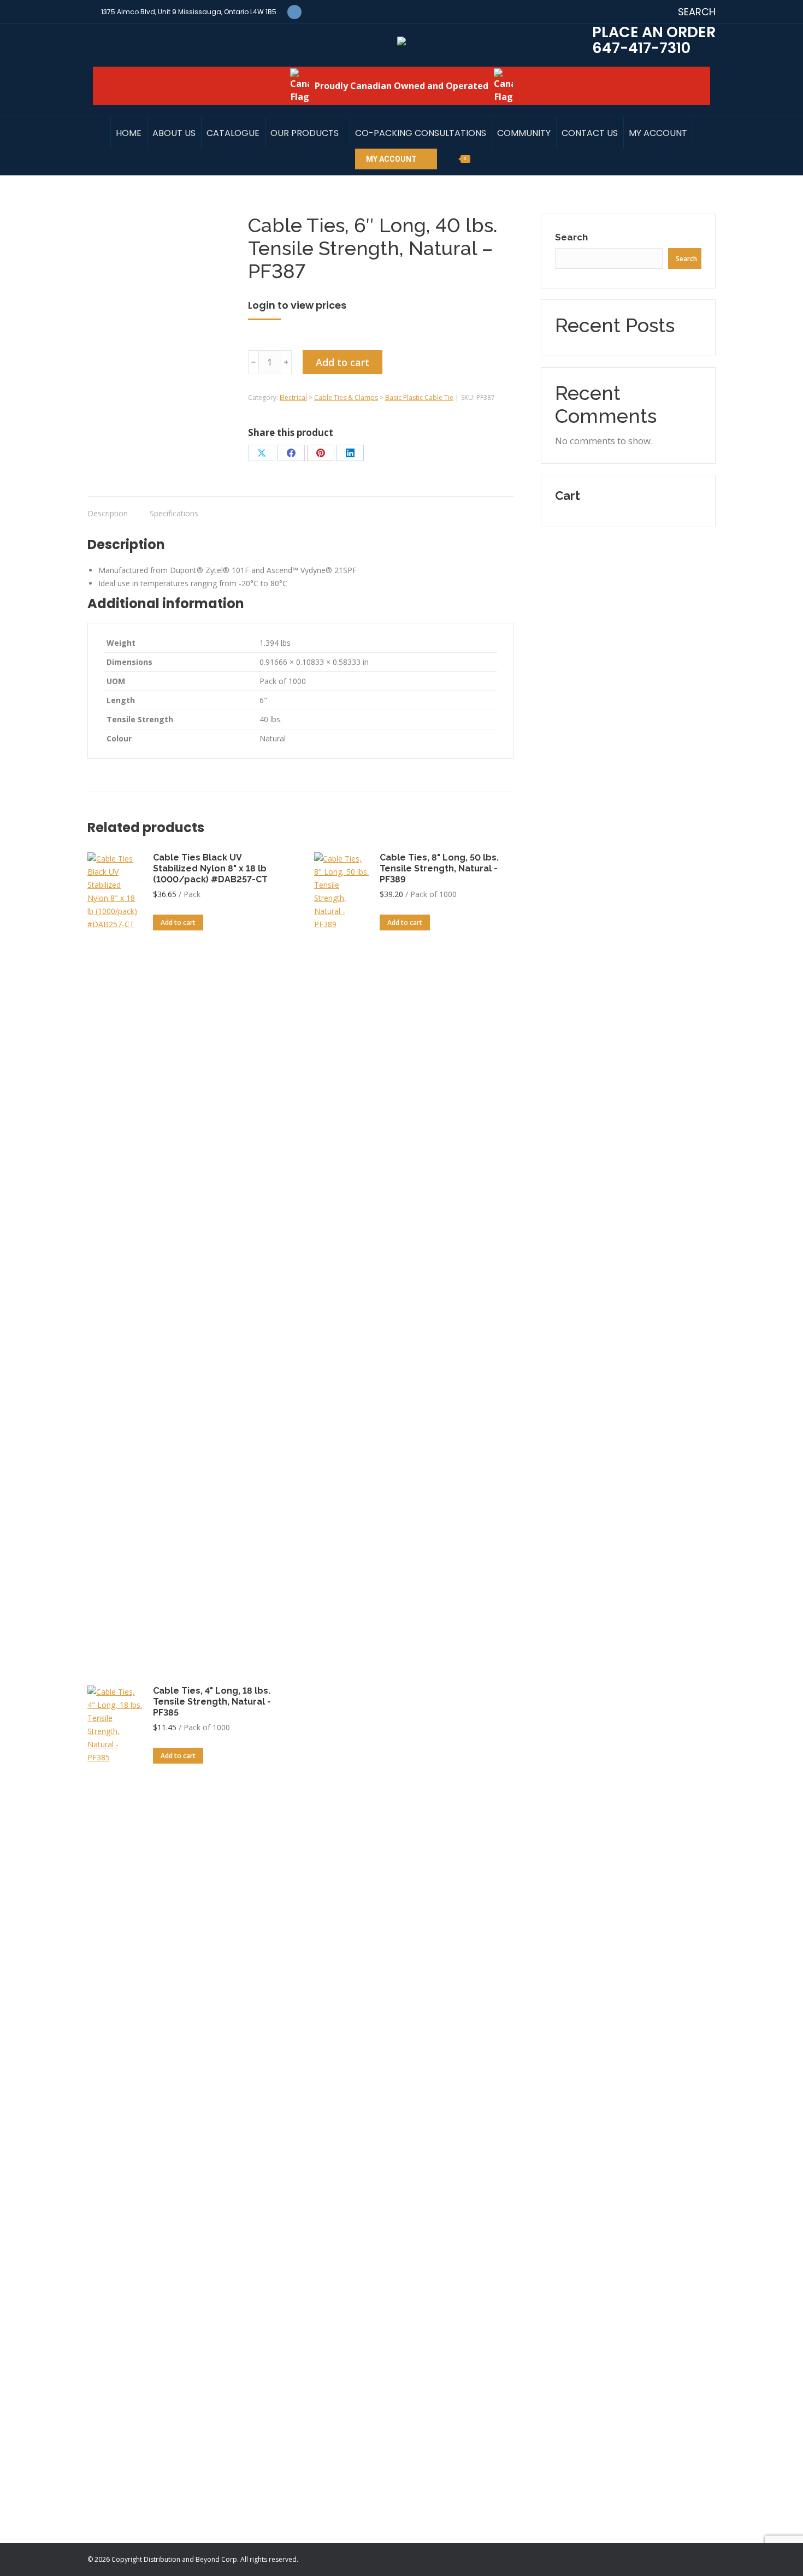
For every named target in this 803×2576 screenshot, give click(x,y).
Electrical (293, 397)
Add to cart (343, 362)
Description (108, 513)
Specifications (174, 513)
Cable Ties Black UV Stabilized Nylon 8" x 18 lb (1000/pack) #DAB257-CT (210, 868)
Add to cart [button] (178, 922)
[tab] (108, 508)
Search (571, 237)
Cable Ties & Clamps (346, 397)
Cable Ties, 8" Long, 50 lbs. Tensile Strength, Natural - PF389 (439, 868)
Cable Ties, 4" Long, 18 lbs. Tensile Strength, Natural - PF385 (212, 1702)
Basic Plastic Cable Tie (419, 397)
